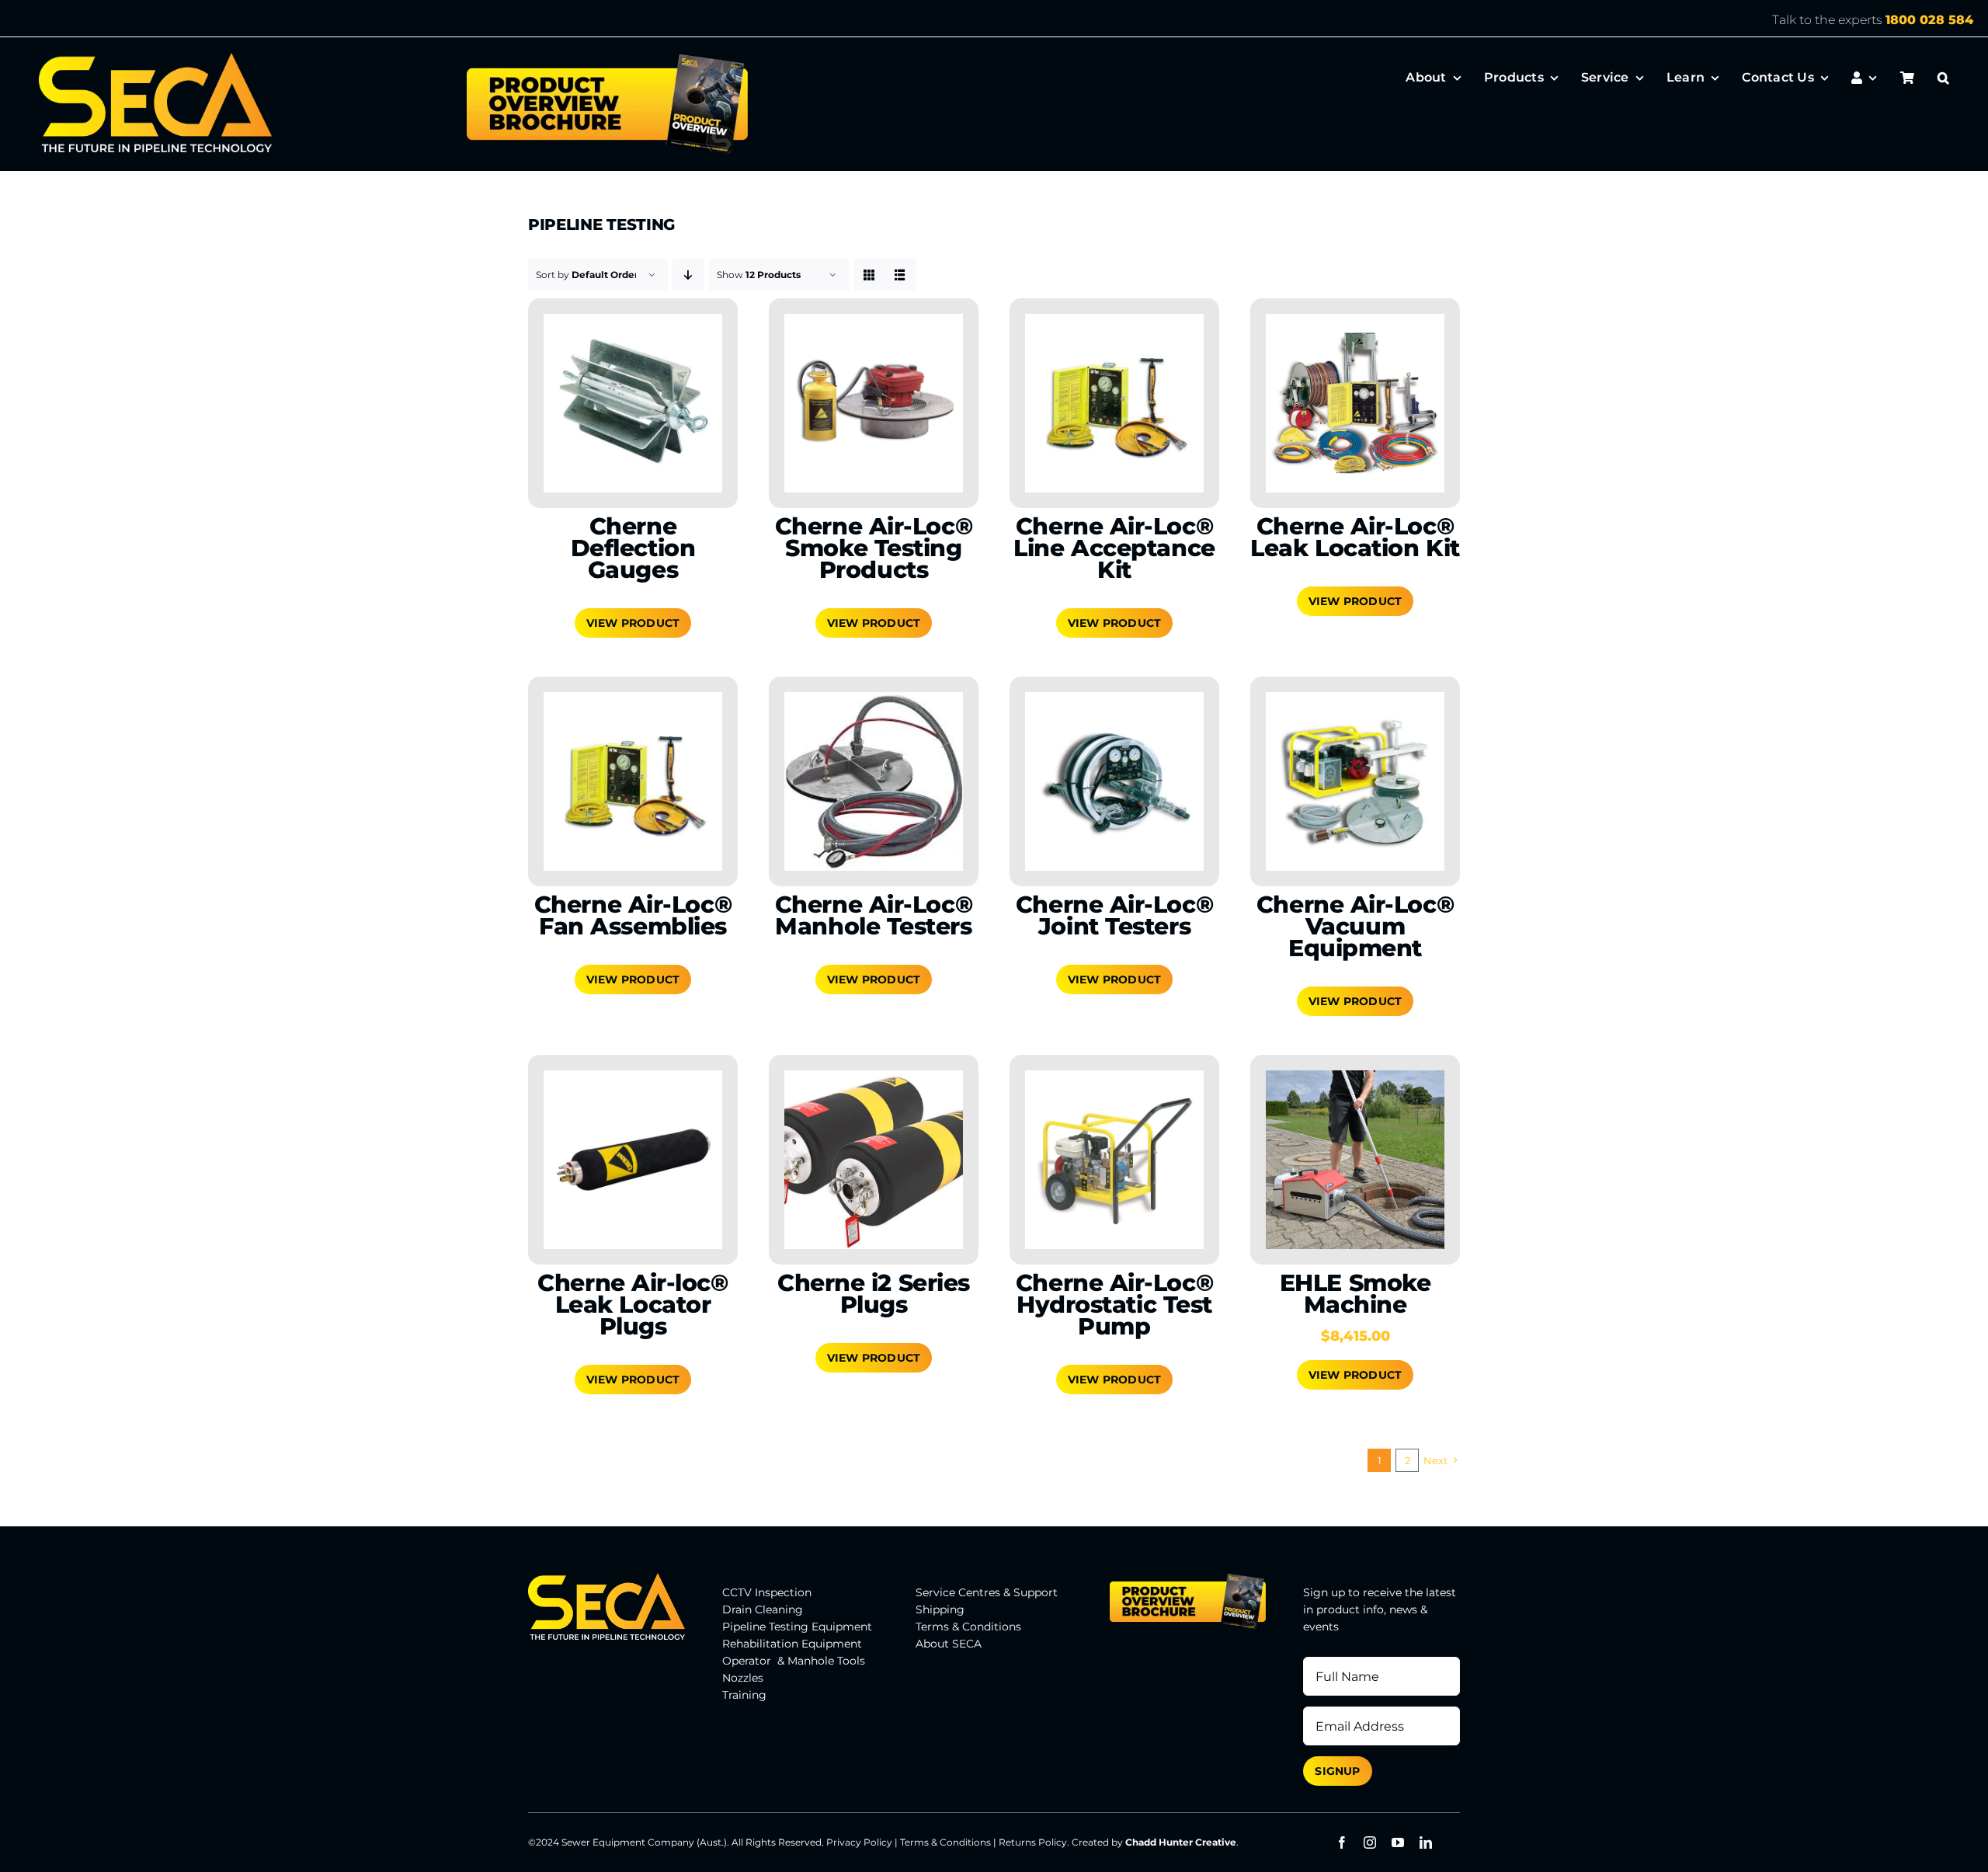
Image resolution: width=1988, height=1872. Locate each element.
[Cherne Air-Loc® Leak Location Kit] (1355, 403)
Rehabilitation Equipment (792, 1644)
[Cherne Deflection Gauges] (633, 403)
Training (744, 1695)
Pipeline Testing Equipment (797, 1627)
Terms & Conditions (968, 1627)
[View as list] (900, 275)
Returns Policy (1033, 1842)
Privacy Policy (859, 1842)
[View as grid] (869, 275)
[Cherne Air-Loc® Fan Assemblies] (633, 781)
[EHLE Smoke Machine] (1355, 1160)
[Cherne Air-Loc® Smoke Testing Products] (874, 403)
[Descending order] (688, 275)
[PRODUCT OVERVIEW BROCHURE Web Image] (607, 58)
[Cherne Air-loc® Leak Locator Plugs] (633, 1160)
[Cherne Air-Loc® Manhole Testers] (874, 781)
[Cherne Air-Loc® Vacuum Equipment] (1355, 781)
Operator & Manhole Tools (794, 1661)
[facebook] (1342, 1842)
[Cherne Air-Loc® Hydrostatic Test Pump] (1114, 1160)
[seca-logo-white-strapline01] (155, 58)
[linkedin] (1426, 1842)
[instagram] (1370, 1842)
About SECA (949, 1644)
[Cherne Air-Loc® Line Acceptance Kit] (1114, 403)
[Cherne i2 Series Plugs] (874, 1160)
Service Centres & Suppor (984, 1592)
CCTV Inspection (767, 1592)
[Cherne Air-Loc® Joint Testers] (1114, 781)
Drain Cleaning (763, 1609)
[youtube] (1398, 1842)
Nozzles (743, 1678)
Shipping (940, 1609)
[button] (1943, 78)
